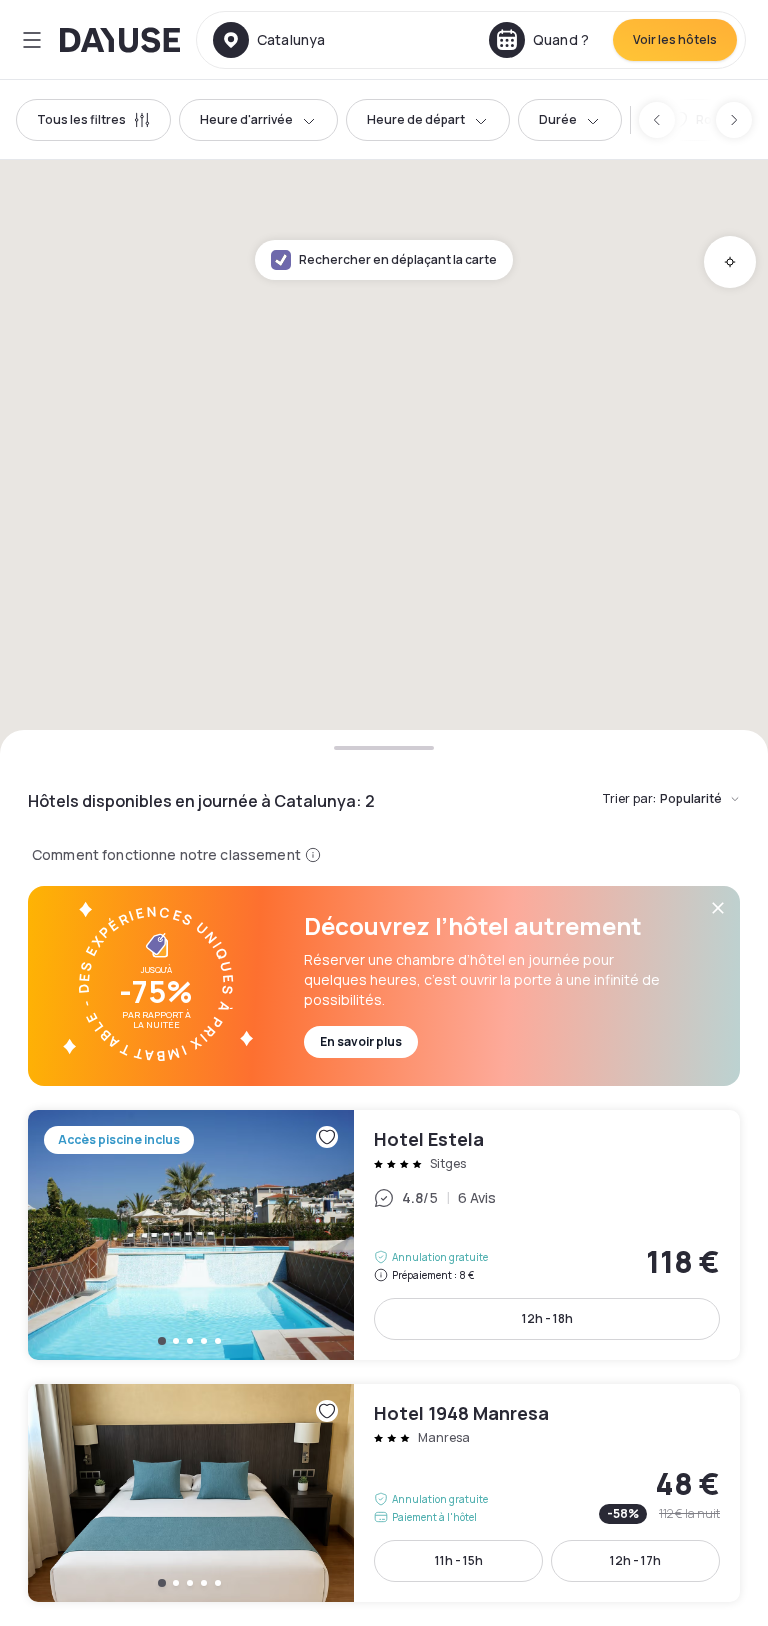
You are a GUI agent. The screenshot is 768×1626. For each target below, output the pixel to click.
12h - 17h (635, 1560)
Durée (558, 119)
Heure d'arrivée (246, 119)
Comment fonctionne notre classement (166, 854)
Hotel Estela (384, 1235)
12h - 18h (547, 1318)
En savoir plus (361, 1041)
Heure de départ (416, 119)
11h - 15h (459, 1560)
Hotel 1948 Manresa (384, 1493)
